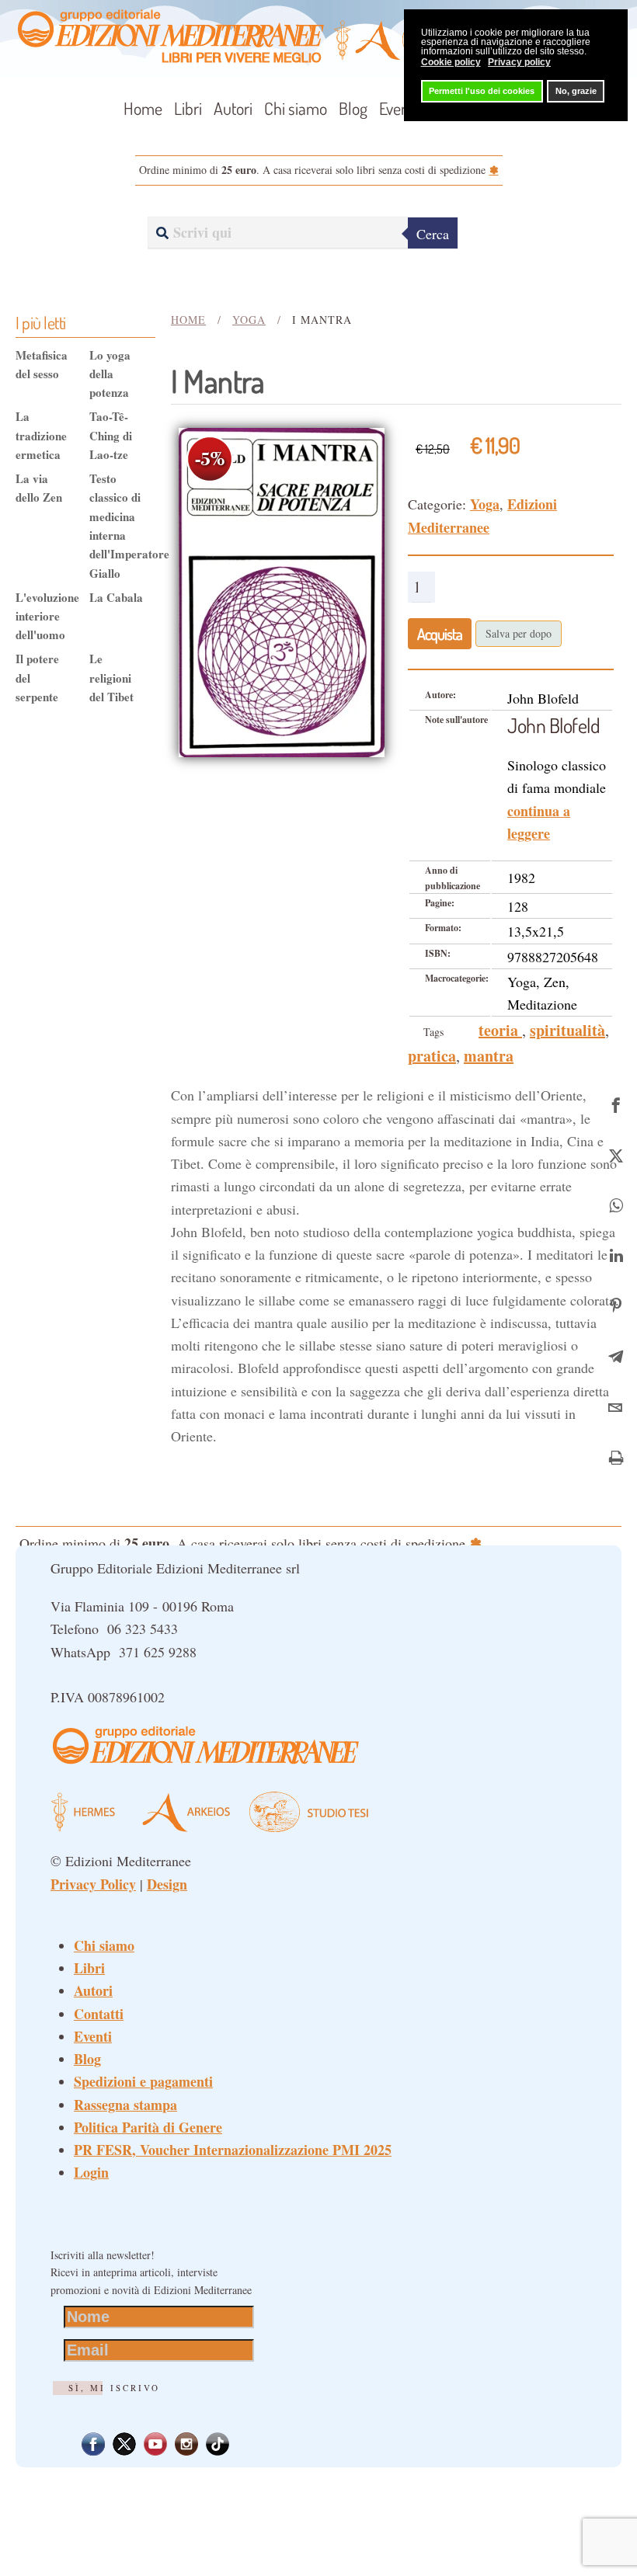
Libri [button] (188, 108)
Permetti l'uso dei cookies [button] (482, 91)
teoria (500, 1030)
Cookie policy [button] (451, 62)
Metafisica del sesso (42, 364)
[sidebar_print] (616, 1456)
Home (143, 108)
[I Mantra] (282, 590)
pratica (432, 1056)
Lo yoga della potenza (110, 374)
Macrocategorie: (457, 978)
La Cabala (116, 597)
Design (167, 1884)
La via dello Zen (39, 488)
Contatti (99, 2014)
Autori (233, 108)
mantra (489, 1056)
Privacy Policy (93, 1884)
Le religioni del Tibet (111, 678)
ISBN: (438, 953)
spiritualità (567, 1030)
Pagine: (440, 903)
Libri (89, 1968)
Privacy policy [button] (519, 62)
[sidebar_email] (616, 1405)
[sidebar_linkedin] (616, 1254)
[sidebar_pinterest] (616, 1304)
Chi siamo (296, 108)
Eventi (398, 108)
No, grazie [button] (576, 91)
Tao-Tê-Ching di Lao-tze (111, 435)
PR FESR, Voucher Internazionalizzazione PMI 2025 (233, 2150)
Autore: (440, 695)
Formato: (443, 928)
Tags (433, 1032)
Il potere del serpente (37, 678)
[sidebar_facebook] (616, 1102)
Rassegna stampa (125, 2105)
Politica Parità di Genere (148, 2127)
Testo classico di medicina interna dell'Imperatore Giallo (117, 526)
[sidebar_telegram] (616, 1355)
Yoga (485, 504)
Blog (353, 108)
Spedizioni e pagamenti (143, 2081)
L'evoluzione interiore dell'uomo (43, 616)
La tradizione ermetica (41, 435)
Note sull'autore (456, 720)
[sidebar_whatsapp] (616, 1203)
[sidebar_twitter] (616, 1153)
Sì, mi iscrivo (114, 2388)
